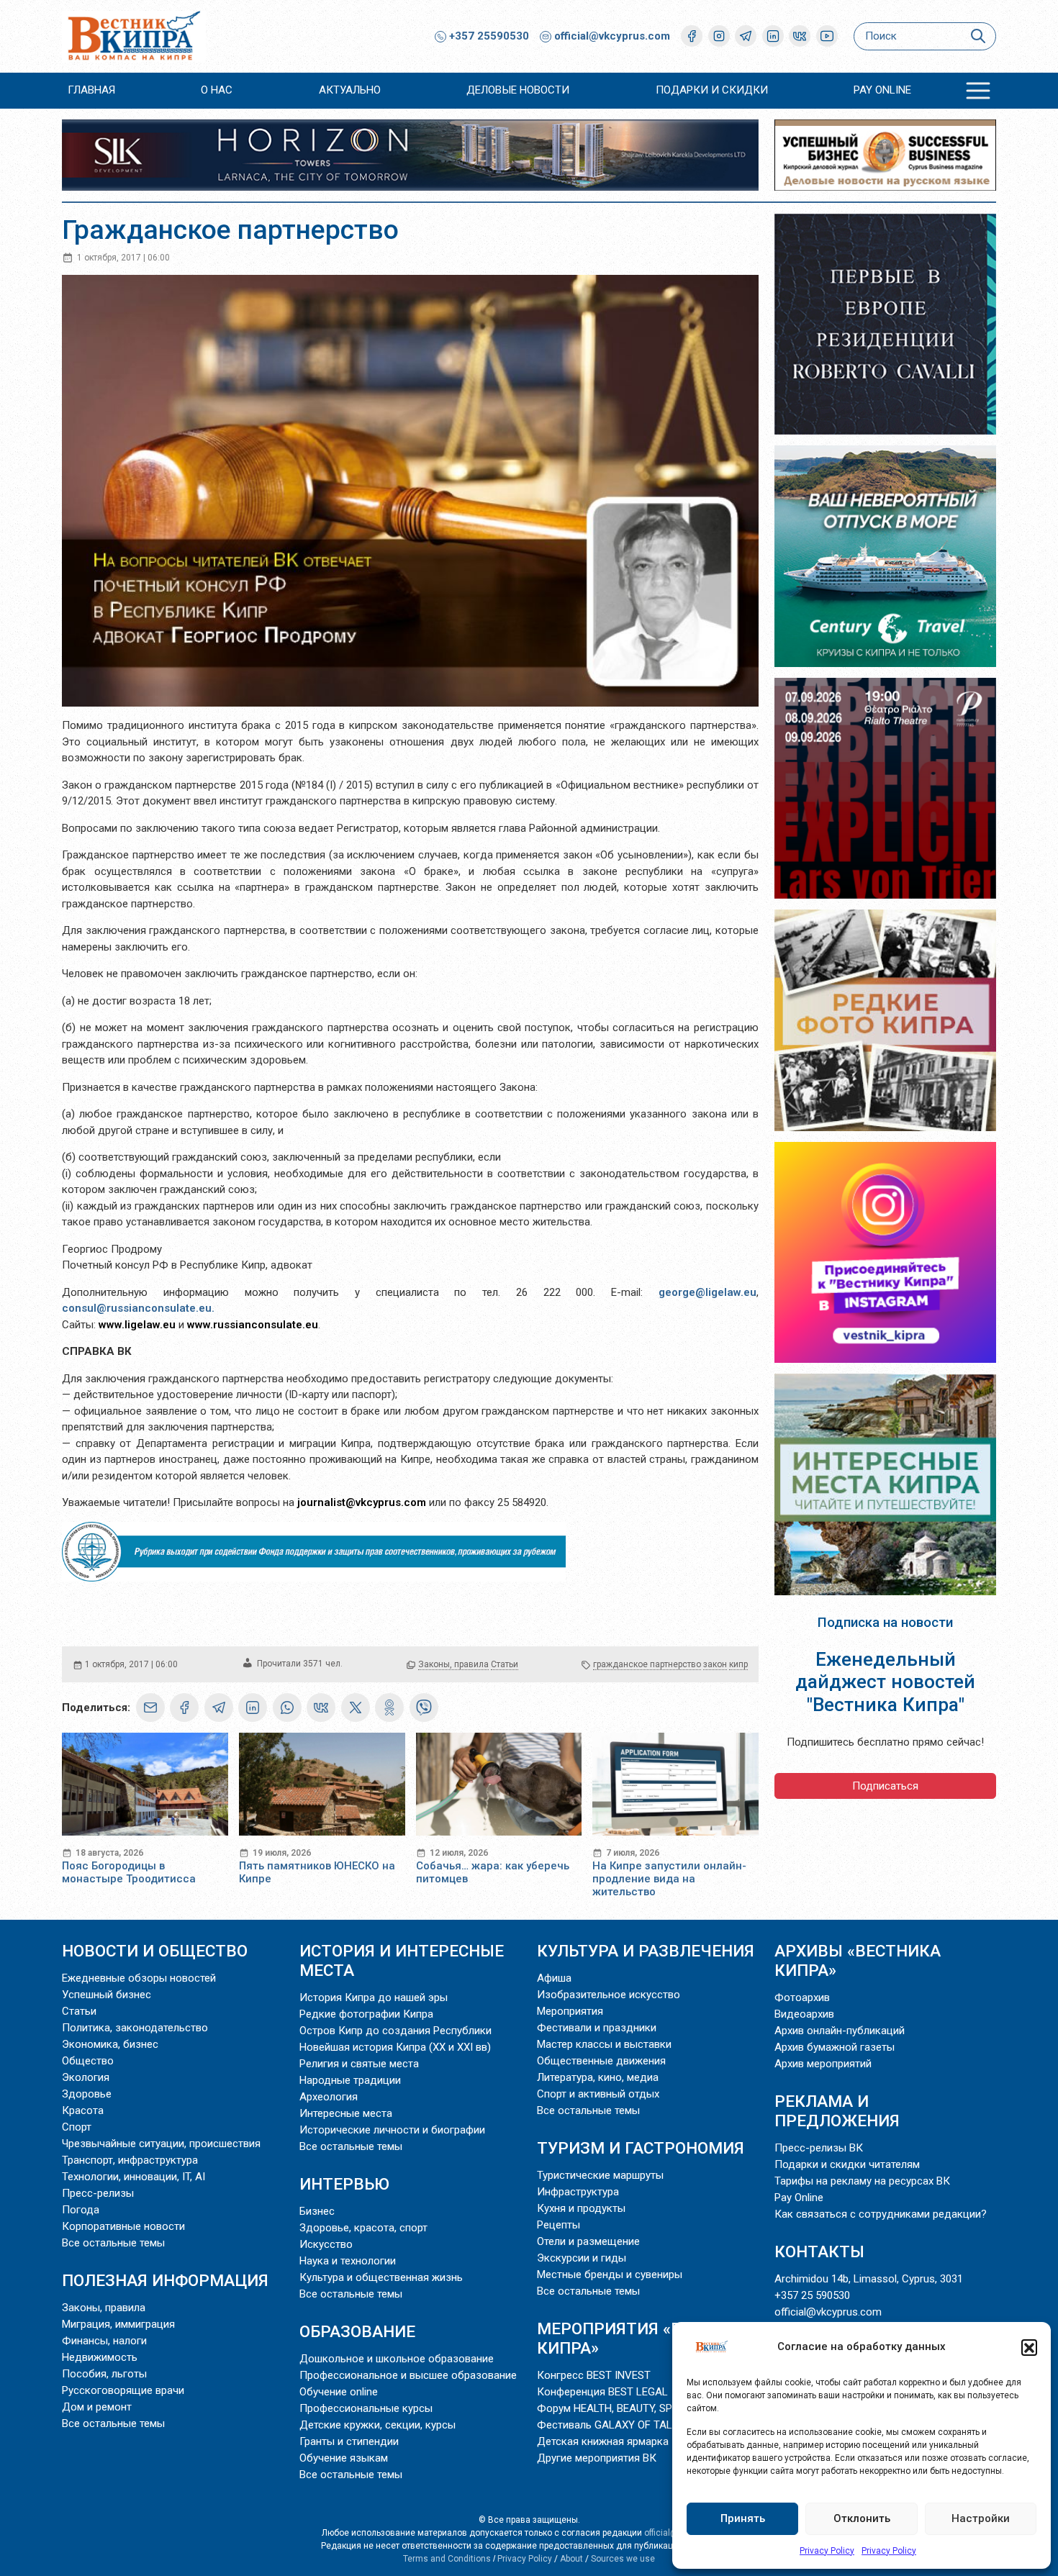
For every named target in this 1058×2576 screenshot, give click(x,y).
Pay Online (882, 90)
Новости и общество (155, 1951)
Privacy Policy (827, 2551)
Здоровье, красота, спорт (363, 2228)
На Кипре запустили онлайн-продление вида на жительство (669, 1879)
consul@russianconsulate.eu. (138, 1308)
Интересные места (346, 2113)
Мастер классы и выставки (604, 2044)
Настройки (981, 2518)
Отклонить (862, 2518)
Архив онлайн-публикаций (840, 2031)
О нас (217, 90)
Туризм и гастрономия (641, 2148)
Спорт (77, 2127)
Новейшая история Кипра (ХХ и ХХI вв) (395, 2047)
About (571, 2559)
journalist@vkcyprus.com (362, 1502)
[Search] (978, 36)
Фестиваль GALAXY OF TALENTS (618, 2425)
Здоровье (87, 2094)
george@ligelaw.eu (707, 1292)
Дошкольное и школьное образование (397, 2359)
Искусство (326, 2244)
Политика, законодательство (135, 2028)
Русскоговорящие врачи (123, 2390)
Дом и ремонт (97, 2407)
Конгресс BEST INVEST (594, 2375)
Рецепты (559, 2225)
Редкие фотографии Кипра (366, 2014)
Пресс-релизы (98, 2193)
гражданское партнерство (647, 1664)
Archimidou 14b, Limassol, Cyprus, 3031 (869, 2279)
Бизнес (317, 2211)
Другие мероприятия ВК (597, 2458)
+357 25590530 (488, 36)
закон (715, 1664)
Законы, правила (453, 1664)
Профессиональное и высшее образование (408, 2375)
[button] (1029, 2347)
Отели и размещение (588, 2241)
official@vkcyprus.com (612, 36)
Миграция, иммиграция (118, 2324)
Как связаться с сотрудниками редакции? (881, 2214)
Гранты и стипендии (349, 2441)
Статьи (505, 1664)
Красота (83, 2110)
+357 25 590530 (812, 2295)
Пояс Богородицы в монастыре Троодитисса (129, 1872)
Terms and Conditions (447, 2559)
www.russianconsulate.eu (253, 1325)
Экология (86, 2077)
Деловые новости (518, 90)
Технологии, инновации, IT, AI (134, 2177)
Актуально (350, 90)
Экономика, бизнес (110, 2044)
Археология (329, 2097)
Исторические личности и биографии (392, 2130)
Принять (743, 2518)
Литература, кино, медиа (598, 2077)
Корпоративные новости (123, 2226)
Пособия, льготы (104, 2374)
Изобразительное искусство (609, 1995)
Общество (88, 2061)
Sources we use (623, 2559)
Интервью (344, 2184)
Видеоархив (804, 2014)
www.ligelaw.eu (137, 1325)
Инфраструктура (578, 2192)
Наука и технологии (348, 2261)
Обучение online (339, 2392)
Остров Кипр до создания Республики (395, 2031)
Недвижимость (100, 2357)
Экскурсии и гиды (582, 2258)
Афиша (554, 1978)
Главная (91, 90)
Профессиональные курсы (366, 2408)
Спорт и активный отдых (598, 2094)
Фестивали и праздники (597, 2028)
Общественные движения (601, 2061)
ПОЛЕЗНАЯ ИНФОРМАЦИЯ (165, 2280)
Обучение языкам (344, 2458)
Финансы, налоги (104, 2341)
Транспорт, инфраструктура (130, 2160)
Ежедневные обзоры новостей (139, 1978)
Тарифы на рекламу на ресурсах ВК (862, 2181)
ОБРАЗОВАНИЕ (357, 2331)
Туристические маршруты (600, 2175)
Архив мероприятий (823, 2064)
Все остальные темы (113, 2243)
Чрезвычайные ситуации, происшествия (161, 2144)
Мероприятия (570, 2011)
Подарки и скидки (712, 90)
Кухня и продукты (581, 2208)
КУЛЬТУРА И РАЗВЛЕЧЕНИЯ (646, 1951)
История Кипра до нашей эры (374, 1997)
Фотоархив (802, 1997)
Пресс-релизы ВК (819, 2148)
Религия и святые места (359, 2064)
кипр (738, 1664)
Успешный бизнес (107, 1995)
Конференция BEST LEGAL (602, 2392)
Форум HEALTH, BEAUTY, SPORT (614, 2408)
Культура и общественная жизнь (381, 2277)
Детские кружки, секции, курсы (377, 2425)
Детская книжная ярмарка (603, 2441)
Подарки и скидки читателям (847, 2164)
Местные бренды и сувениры (610, 2275)
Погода (81, 2210)
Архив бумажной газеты (835, 2047)
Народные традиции (350, 2080)
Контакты (819, 2251)
